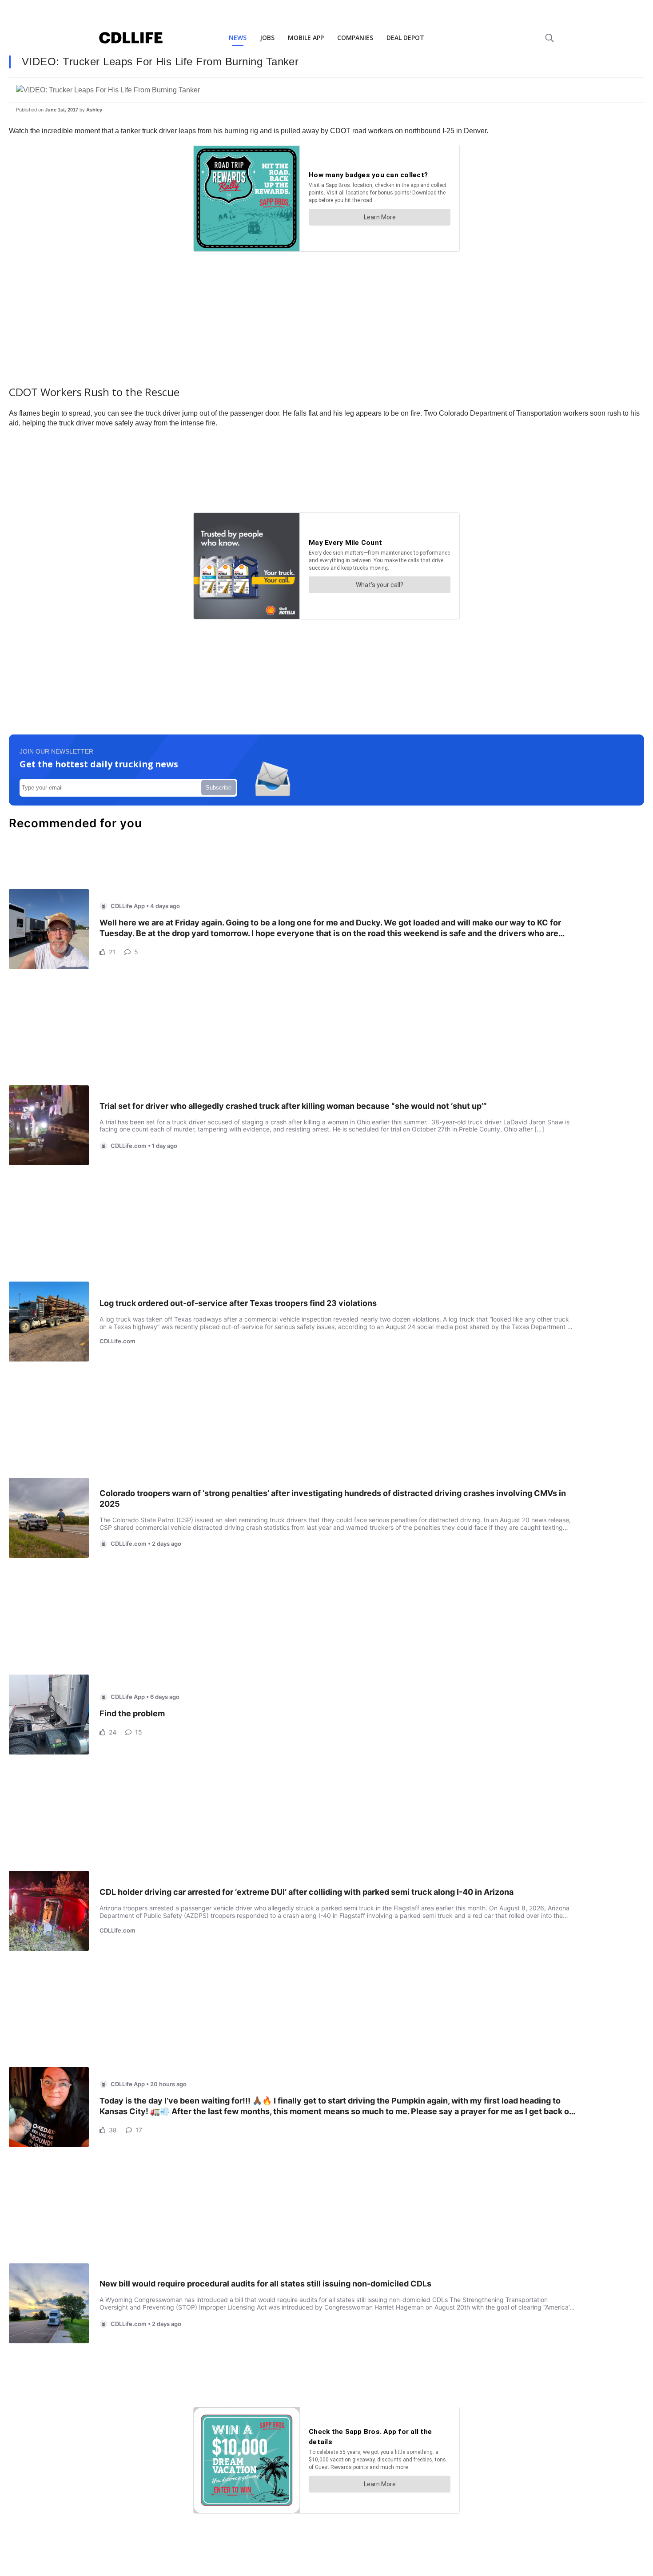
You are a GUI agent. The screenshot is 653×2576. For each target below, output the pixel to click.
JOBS (267, 38)
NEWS (238, 38)
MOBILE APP (306, 38)
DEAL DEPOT (405, 38)
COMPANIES (355, 38)
